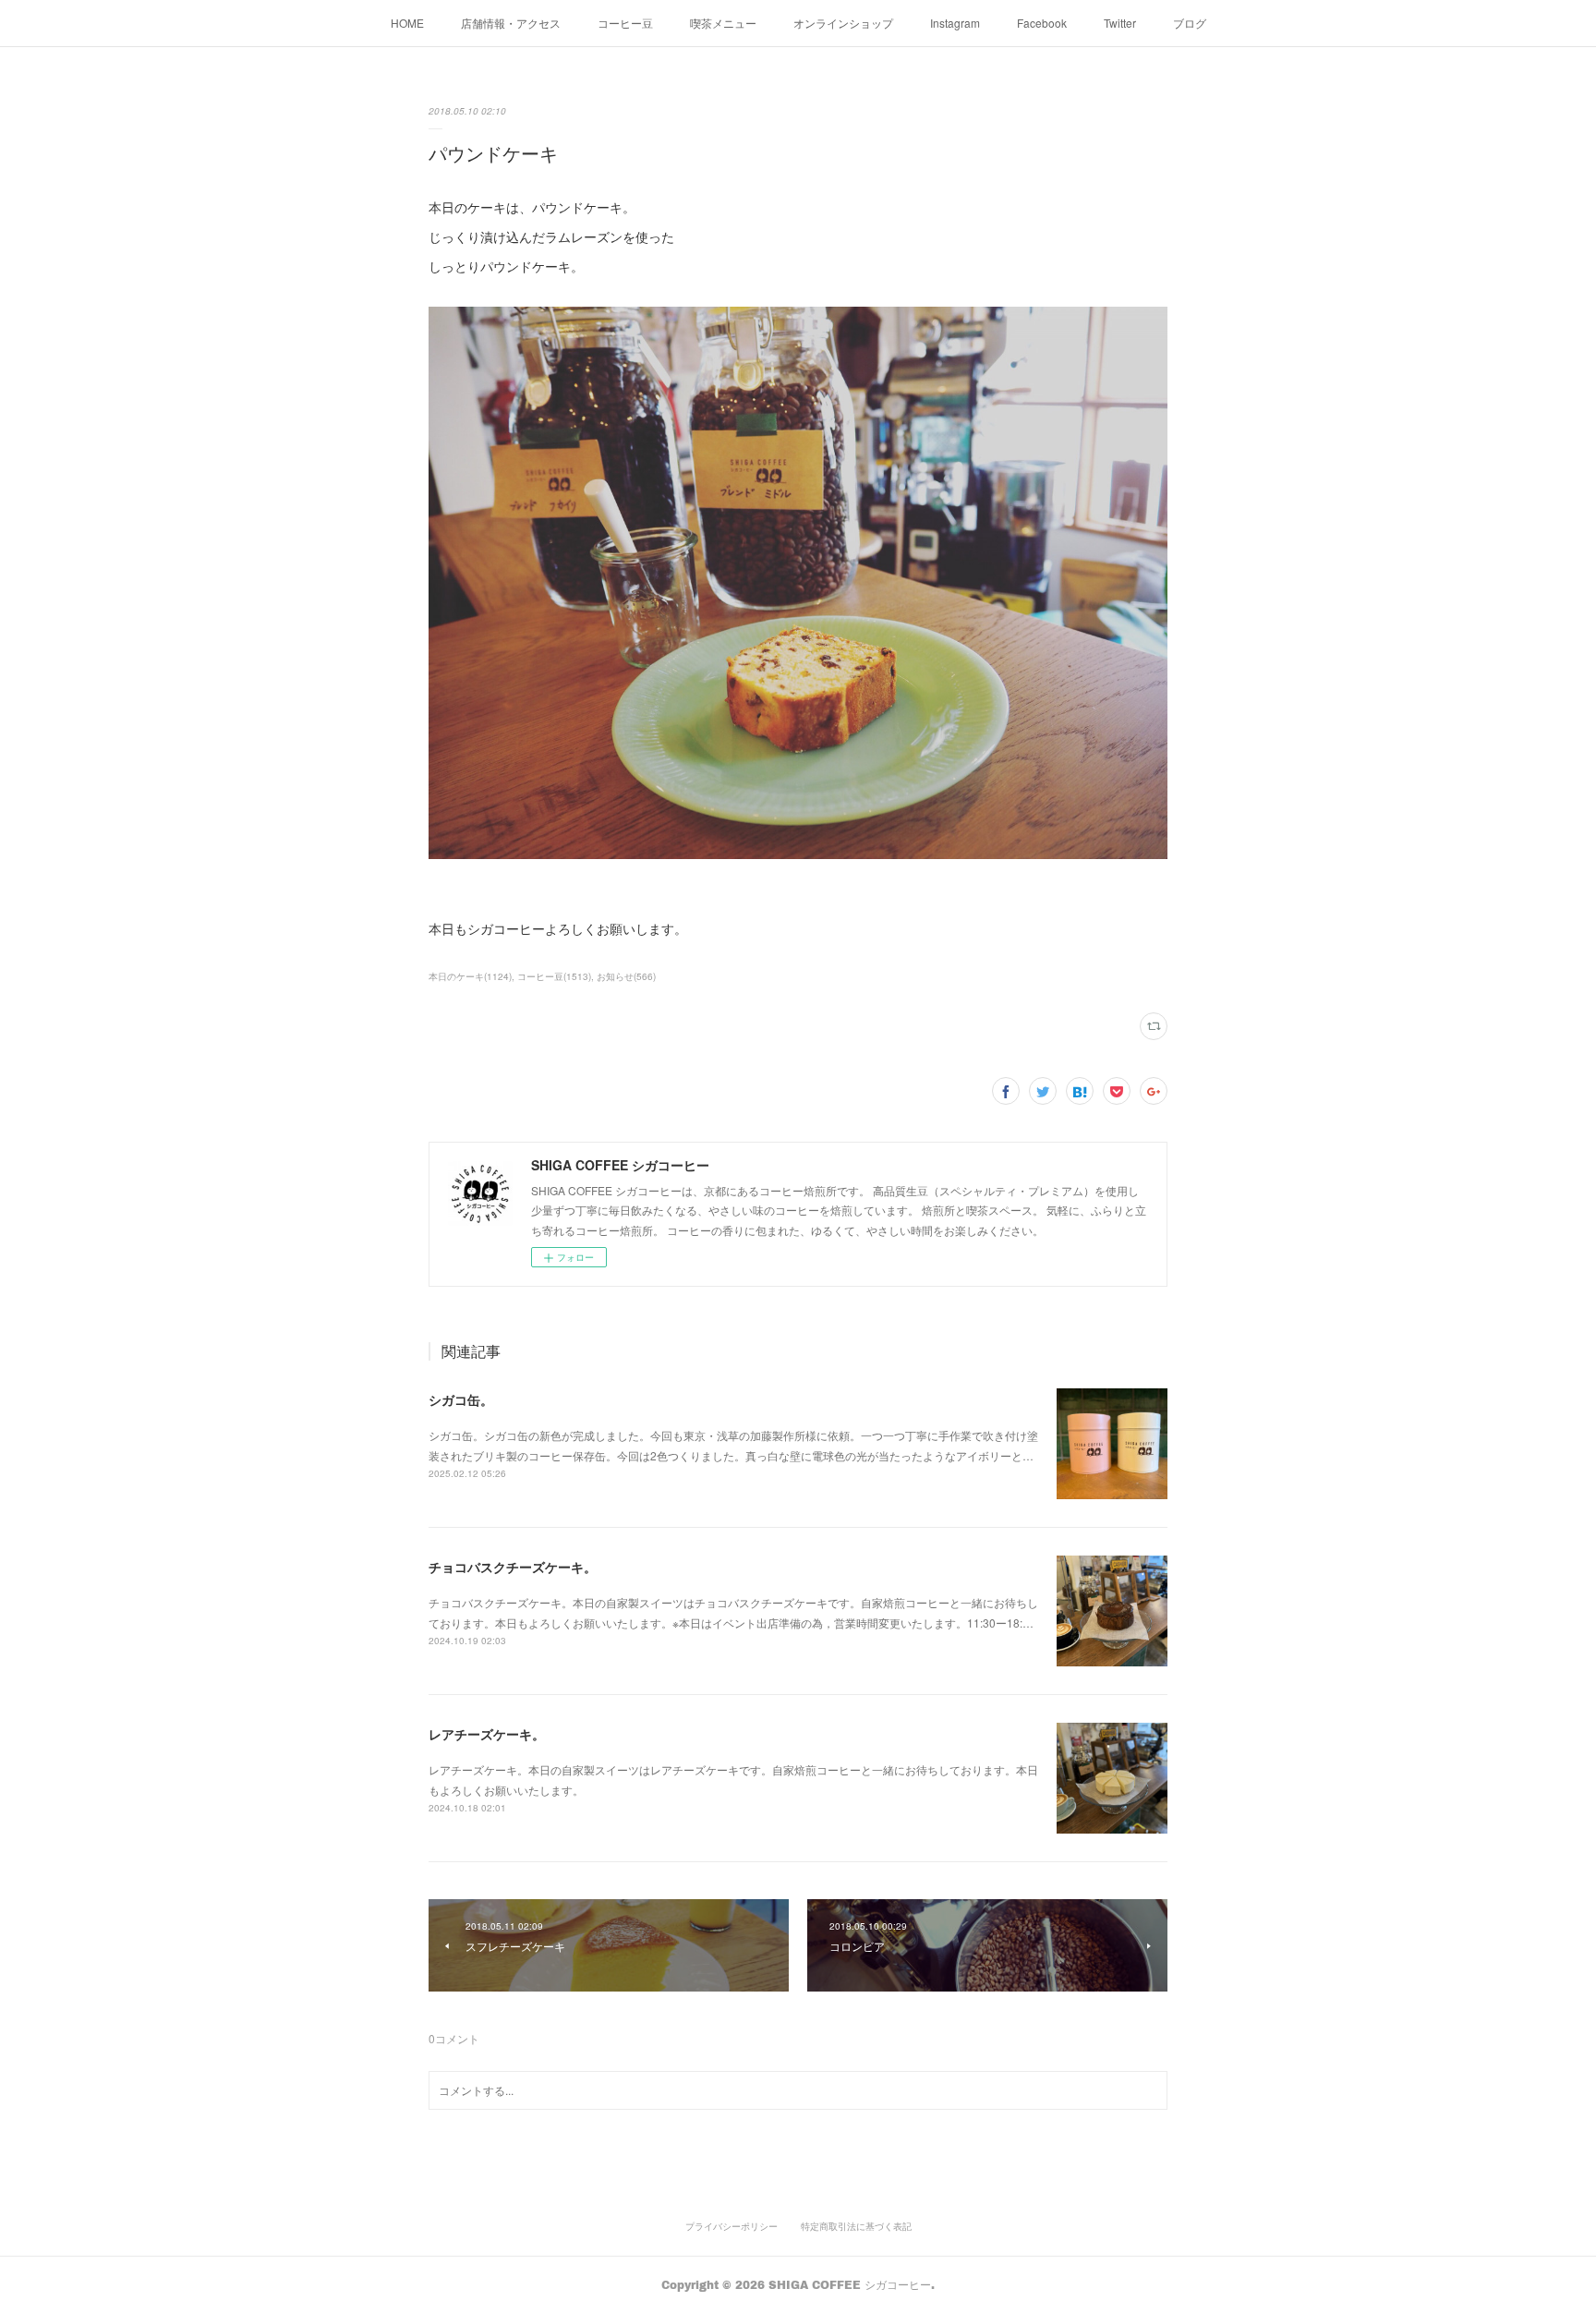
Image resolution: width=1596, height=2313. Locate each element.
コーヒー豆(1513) (554, 976)
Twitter (1120, 23)
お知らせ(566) (626, 976)
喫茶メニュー (723, 23)
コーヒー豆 (625, 23)
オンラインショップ (843, 23)
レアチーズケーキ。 (487, 1734)
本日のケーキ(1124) (470, 976)
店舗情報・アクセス (511, 23)
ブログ (1190, 23)
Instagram (955, 23)
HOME (407, 23)
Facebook (1042, 23)
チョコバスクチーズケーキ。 (513, 1567)
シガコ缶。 (461, 1399)
